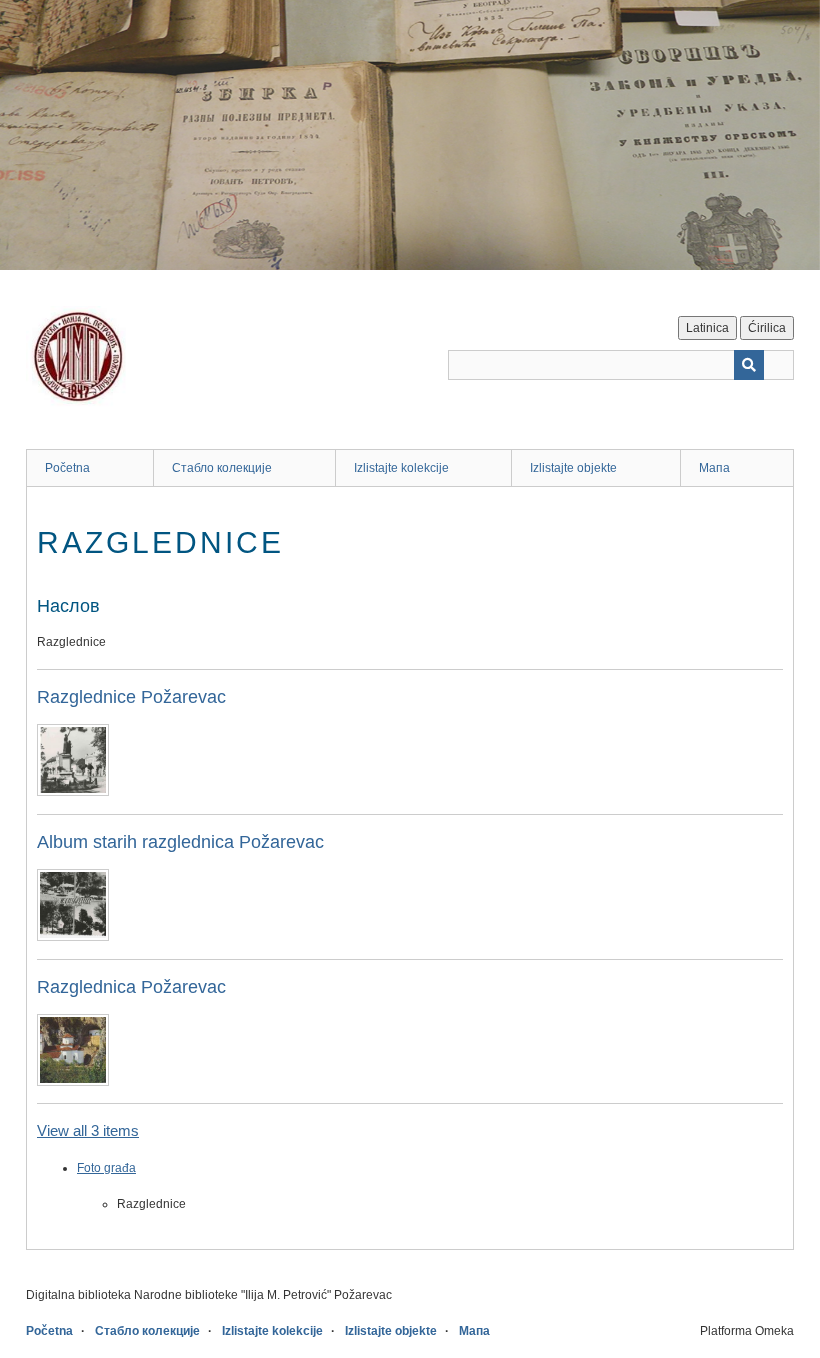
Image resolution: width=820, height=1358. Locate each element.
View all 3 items (88, 1130)
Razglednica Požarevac (131, 987)
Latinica (707, 328)
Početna (67, 468)
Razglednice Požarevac (131, 697)
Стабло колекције (222, 468)
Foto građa (106, 1168)
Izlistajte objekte (573, 468)
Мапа (714, 468)
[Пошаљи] (749, 365)
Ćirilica (767, 328)
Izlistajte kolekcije (401, 468)
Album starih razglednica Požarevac (180, 842)
